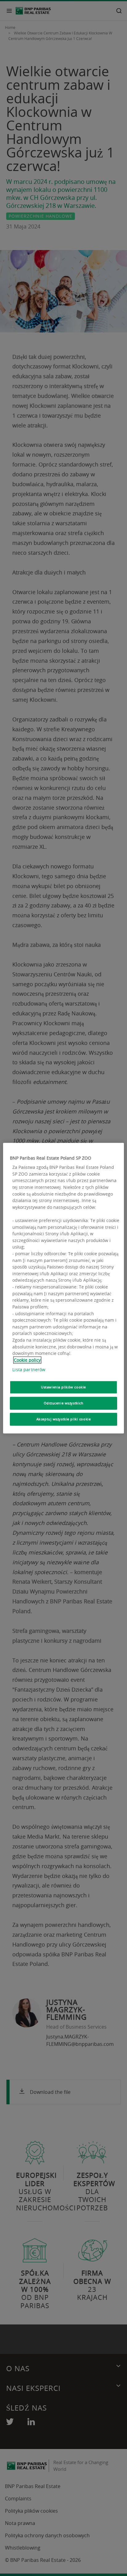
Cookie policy (27, 1360)
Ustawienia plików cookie (63, 1387)
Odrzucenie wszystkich (64, 1403)
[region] (63, 1288)
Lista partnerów (29, 1370)
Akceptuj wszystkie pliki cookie (64, 1419)
